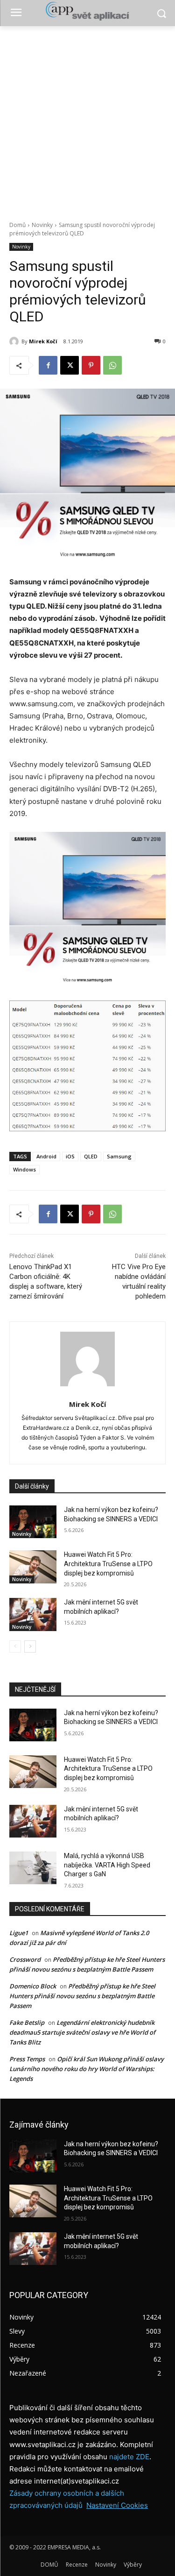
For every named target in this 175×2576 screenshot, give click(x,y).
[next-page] (30, 1646)
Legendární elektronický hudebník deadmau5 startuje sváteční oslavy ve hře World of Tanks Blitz (82, 2032)
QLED (91, 1156)
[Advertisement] (87, 118)
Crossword (25, 1959)
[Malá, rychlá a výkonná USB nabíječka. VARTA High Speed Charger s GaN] (33, 1868)
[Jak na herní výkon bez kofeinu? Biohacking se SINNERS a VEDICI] (33, 1522)
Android (46, 1156)
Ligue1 (19, 1933)
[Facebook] (48, 365)
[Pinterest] (91, 365)
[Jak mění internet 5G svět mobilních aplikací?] (33, 1614)
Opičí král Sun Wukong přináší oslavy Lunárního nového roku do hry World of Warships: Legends (87, 2069)
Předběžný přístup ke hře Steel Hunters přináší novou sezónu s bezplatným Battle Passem (82, 1996)
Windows (24, 1169)
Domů (17, 225)
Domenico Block (33, 1986)
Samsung (119, 1156)
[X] (70, 365)
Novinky (42, 225)
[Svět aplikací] (87, 11)
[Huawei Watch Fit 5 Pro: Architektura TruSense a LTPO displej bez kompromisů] (33, 1567)
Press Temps (27, 2059)
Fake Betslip (27, 2022)
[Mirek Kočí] (15, 341)
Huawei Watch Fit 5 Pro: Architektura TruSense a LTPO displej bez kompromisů (108, 1564)
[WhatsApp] (112, 365)
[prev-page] (15, 1646)
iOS (70, 1156)
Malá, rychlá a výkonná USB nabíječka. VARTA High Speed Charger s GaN (107, 1865)
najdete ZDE (129, 2457)
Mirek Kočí (43, 341)
